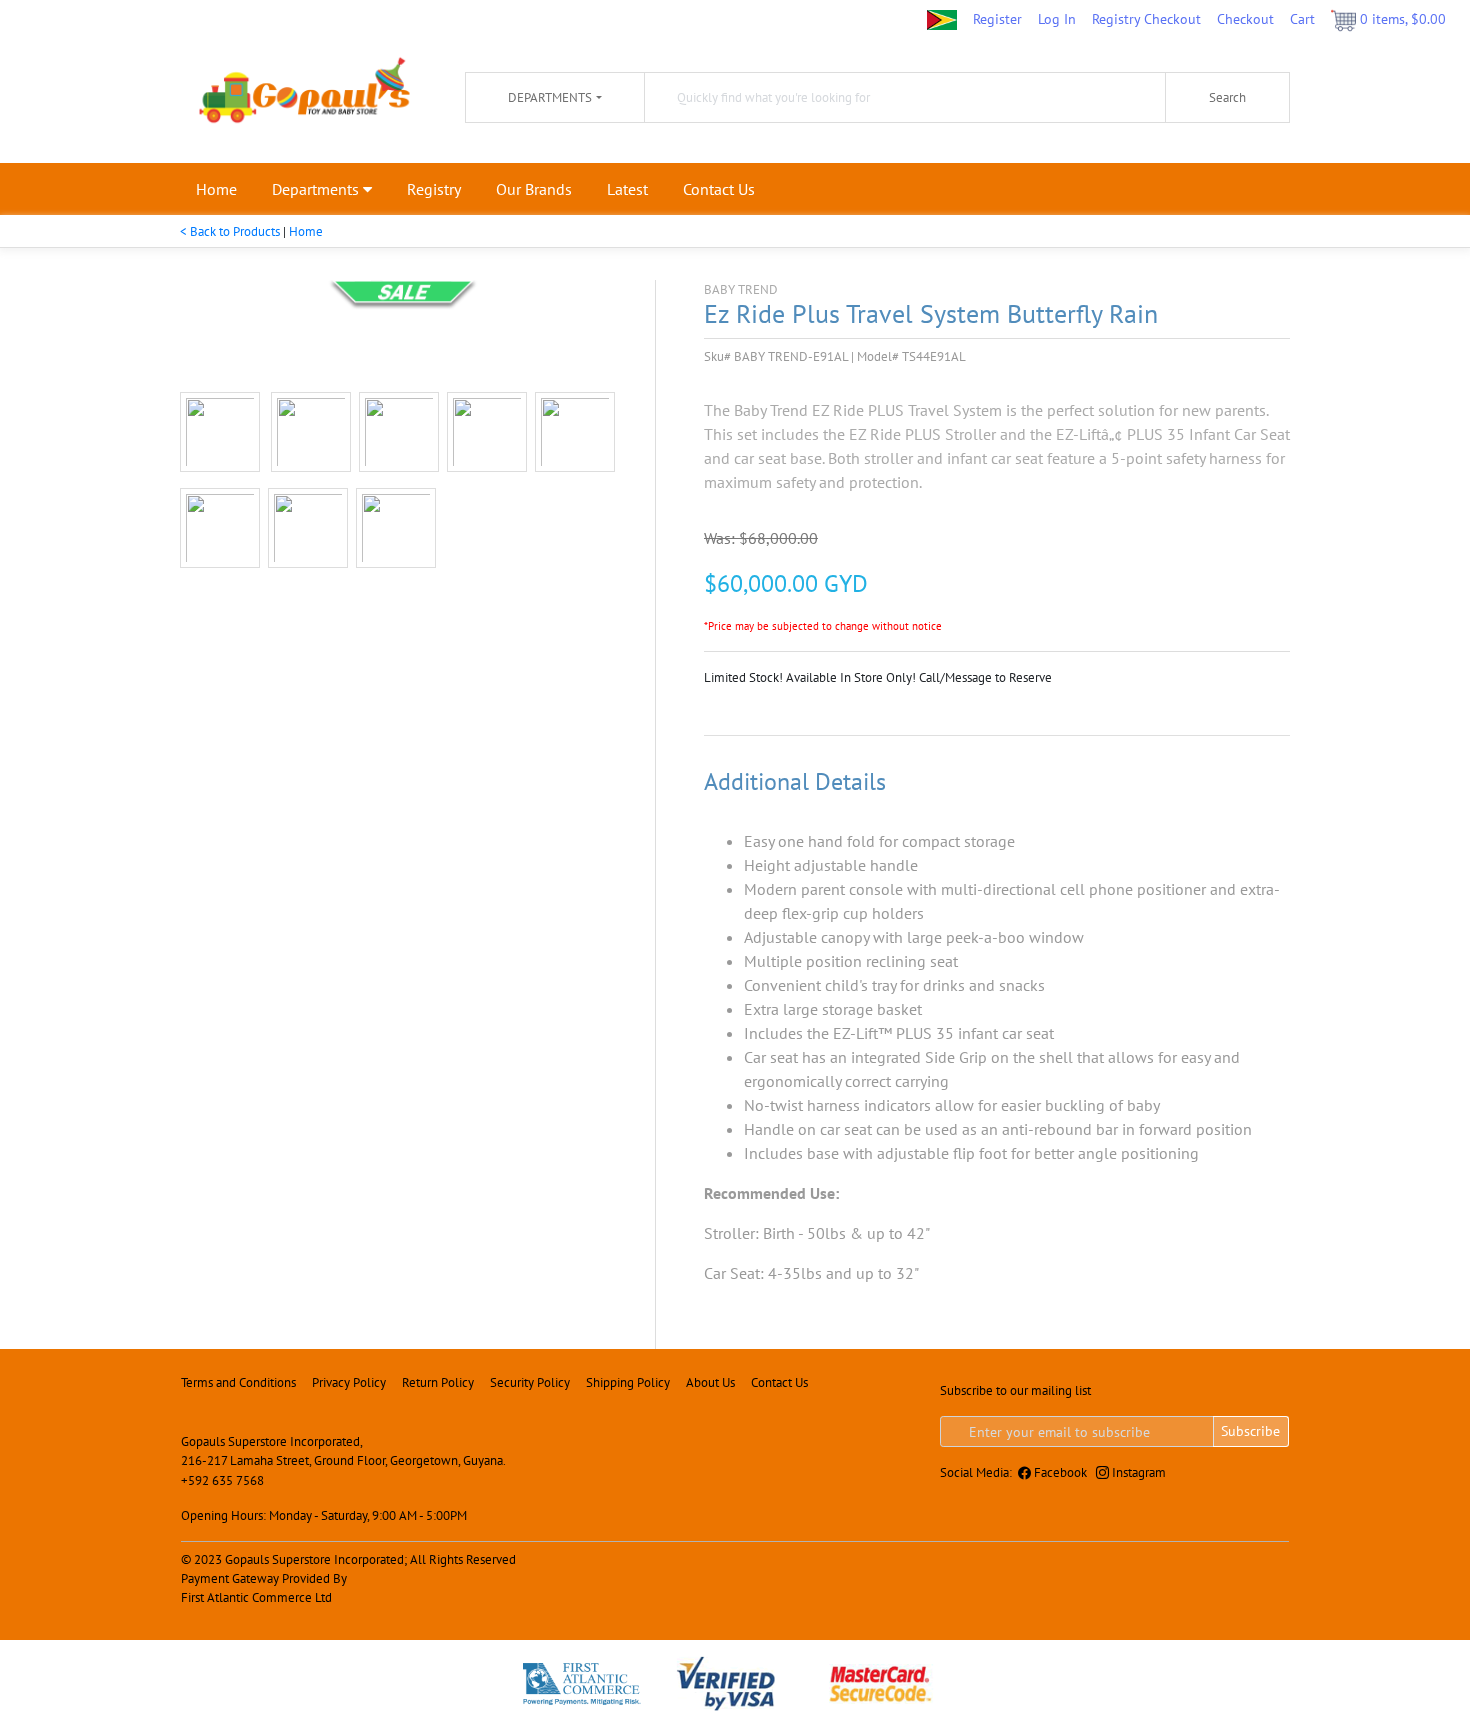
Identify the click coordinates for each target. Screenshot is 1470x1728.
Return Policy (438, 1382)
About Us (710, 1382)
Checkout (1245, 18)
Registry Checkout (1146, 18)
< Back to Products (230, 231)
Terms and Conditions (238, 1382)
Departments (317, 189)
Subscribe (1250, 1431)
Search (1227, 97)
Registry (434, 189)
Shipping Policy (628, 1382)
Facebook (1059, 1472)
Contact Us (719, 189)
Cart (1302, 18)
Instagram (1137, 1472)
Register (997, 18)
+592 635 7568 (222, 1480)
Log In (1057, 18)
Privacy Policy (349, 1382)
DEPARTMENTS (550, 97)
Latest (627, 189)
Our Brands (534, 189)
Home (216, 189)
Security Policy (530, 1382)
